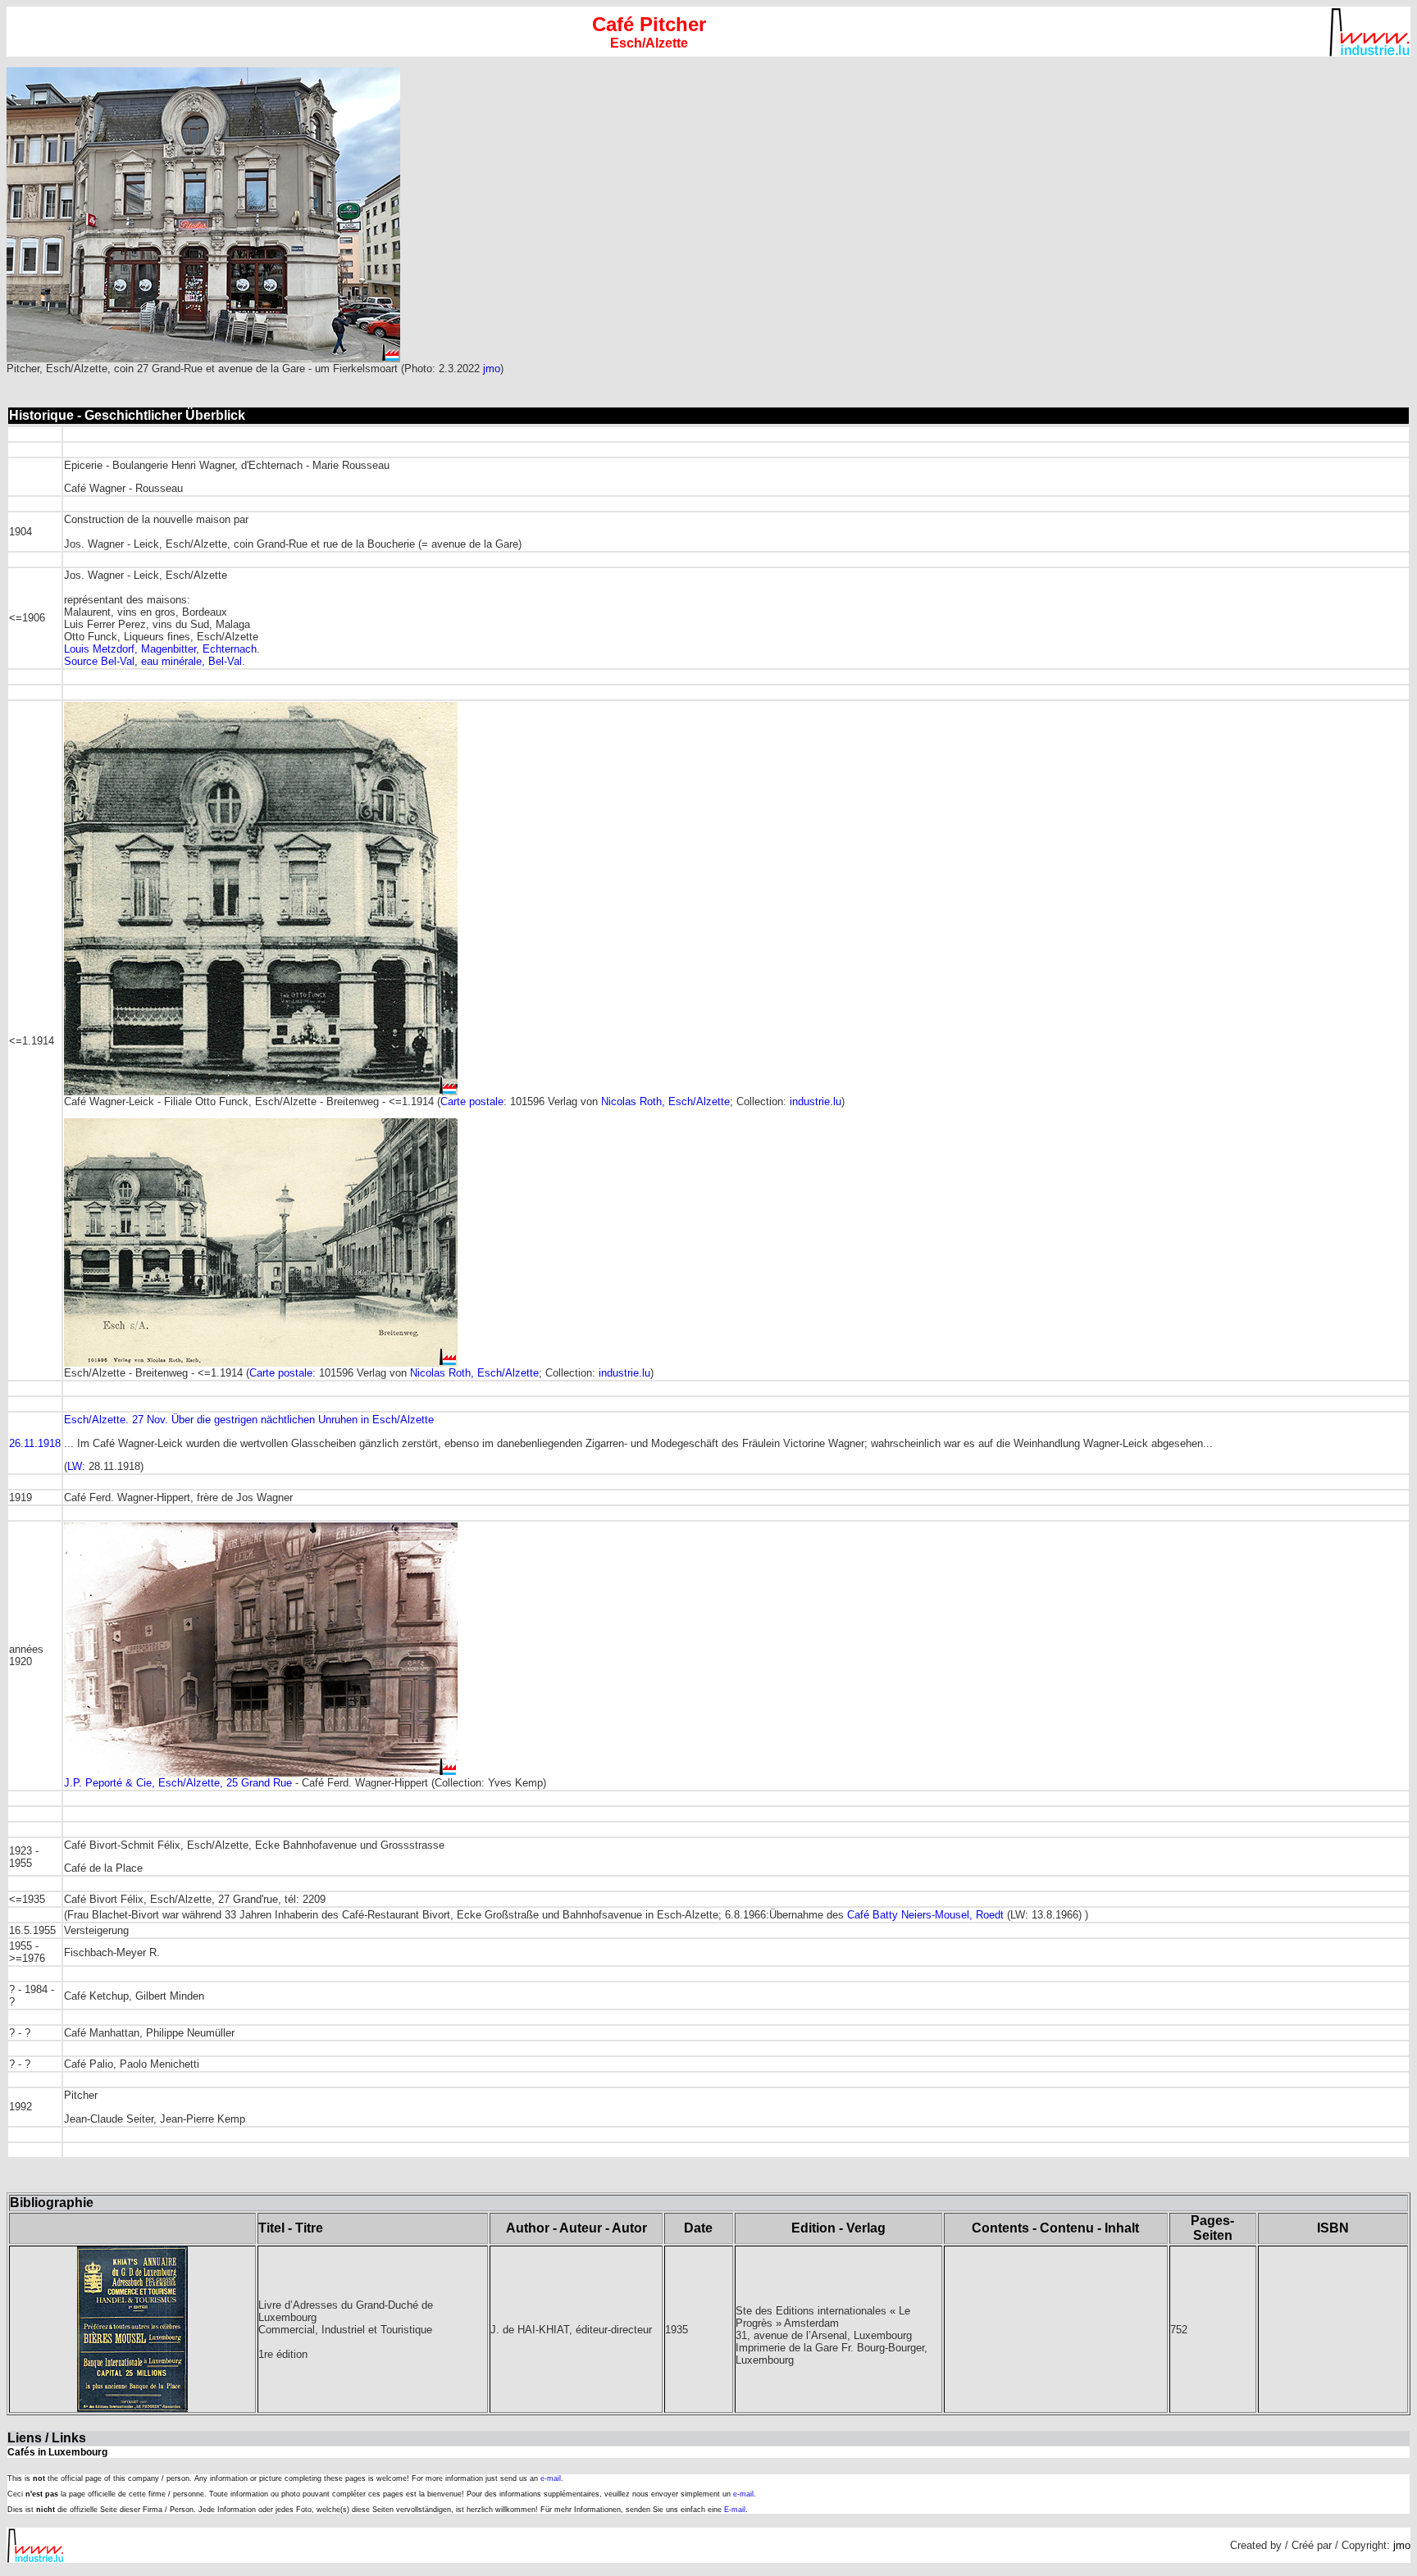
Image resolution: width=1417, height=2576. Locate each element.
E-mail (735, 2510)
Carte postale (472, 1101)
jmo (492, 369)
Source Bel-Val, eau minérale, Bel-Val (153, 661)
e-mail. (552, 2478)
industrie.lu (816, 1101)
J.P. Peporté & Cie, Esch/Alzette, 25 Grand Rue (178, 1783)
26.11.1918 (35, 1443)
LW (75, 1466)
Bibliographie (52, 2203)
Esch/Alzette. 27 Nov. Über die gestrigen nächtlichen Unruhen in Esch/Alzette (249, 1420)
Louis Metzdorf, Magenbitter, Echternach (160, 649)
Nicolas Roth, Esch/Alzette (665, 1101)
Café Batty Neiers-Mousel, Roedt (925, 1915)
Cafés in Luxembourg (57, 2452)
